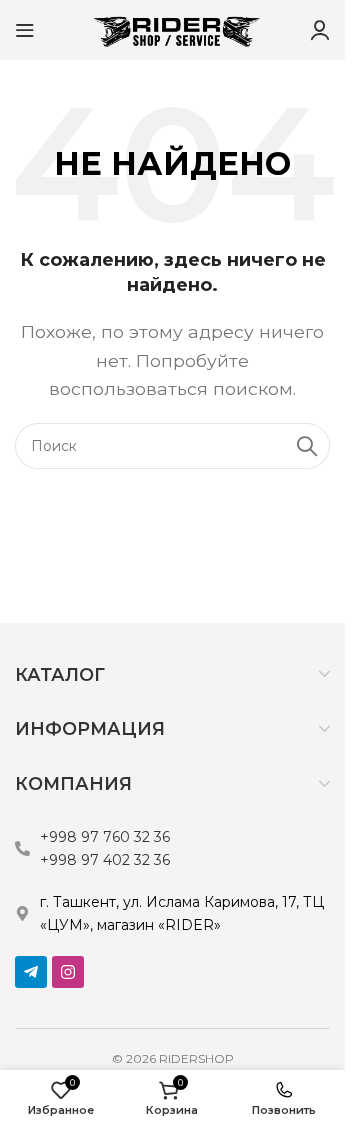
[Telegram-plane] (31, 972)
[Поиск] (307, 446)
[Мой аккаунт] (320, 30)
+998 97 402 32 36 (105, 860)
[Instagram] (68, 972)
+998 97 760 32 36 (105, 837)
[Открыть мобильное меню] (25, 30)
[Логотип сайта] (173, 28)
